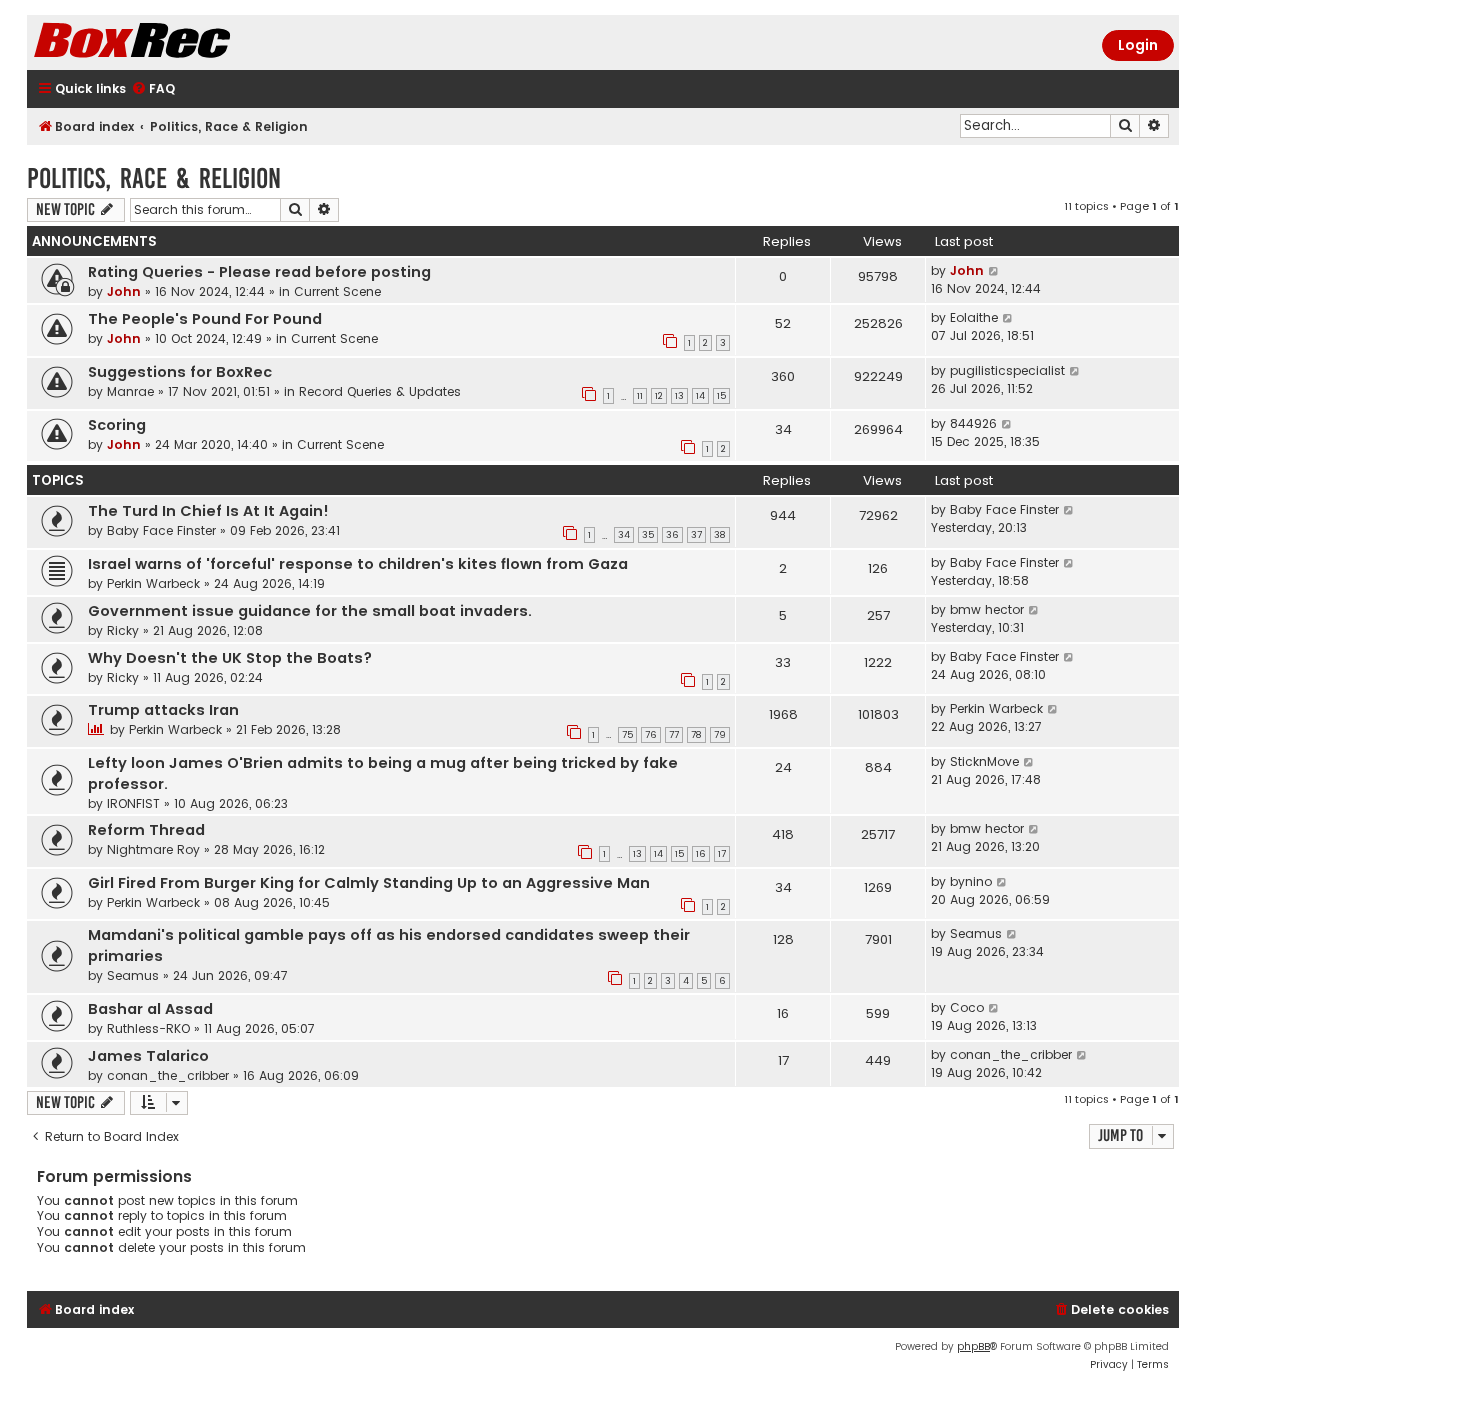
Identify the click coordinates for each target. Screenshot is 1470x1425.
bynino (971, 881)
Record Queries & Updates (380, 391)
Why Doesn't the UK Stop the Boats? (230, 658)
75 (627, 735)
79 (720, 735)
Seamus (133, 975)
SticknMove (984, 761)
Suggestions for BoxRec (180, 372)
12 (659, 396)
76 (651, 735)
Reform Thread (146, 830)
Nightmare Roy (153, 849)
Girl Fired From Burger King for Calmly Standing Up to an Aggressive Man (369, 883)
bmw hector (987, 609)
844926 (973, 423)
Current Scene (337, 291)
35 (648, 535)
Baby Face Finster (161, 530)
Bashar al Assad (150, 1009)
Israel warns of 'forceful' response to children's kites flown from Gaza (358, 564)
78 (696, 735)
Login (1138, 45)
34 (624, 535)
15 (721, 396)
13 (679, 396)
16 (701, 854)
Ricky (123, 630)
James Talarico (148, 1056)
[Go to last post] (994, 271)
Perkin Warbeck (153, 583)
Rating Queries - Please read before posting (259, 272)
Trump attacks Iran (163, 710)
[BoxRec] (182, 42)
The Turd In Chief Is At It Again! (208, 511)
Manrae (130, 391)
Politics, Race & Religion (154, 178)
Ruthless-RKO (148, 1028)
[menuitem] (153, 89)
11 (640, 396)
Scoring (117, 425)
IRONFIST (133, 803)
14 (700, 396)
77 (674, 735)
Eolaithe (974, 317)
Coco (967, 1007)
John (124, 291)
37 (696, 535)
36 (672, 535)
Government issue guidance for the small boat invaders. (310, 611)
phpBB (973, 1346)
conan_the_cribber (168, 1075)
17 (722, 854)
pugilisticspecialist (1007, 370)
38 (720, 535)
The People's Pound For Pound (205, 319)
